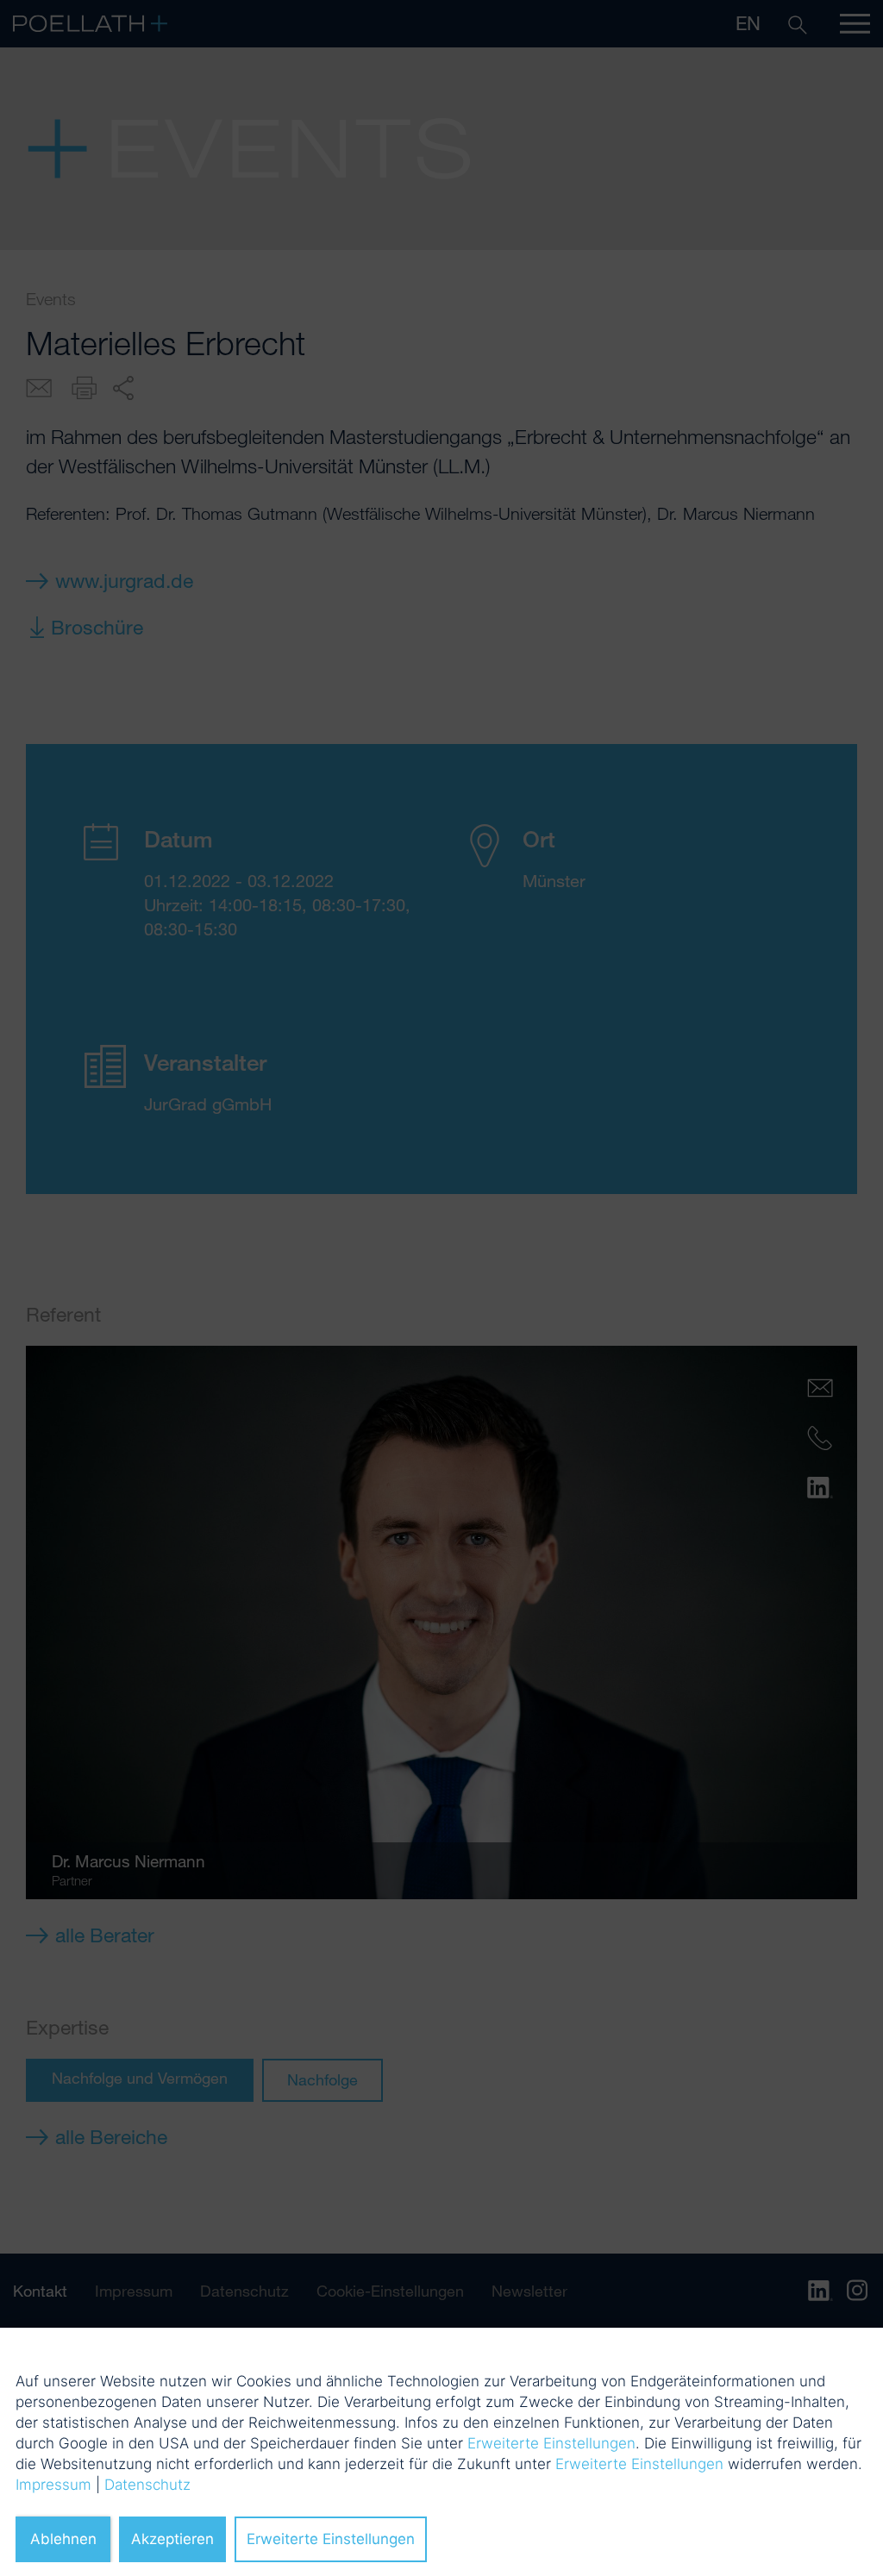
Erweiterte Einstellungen (551, 2443)
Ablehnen (63, 2539)
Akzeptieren (172, 2539)
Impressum (53, 2485)
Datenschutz (147, 2485)
